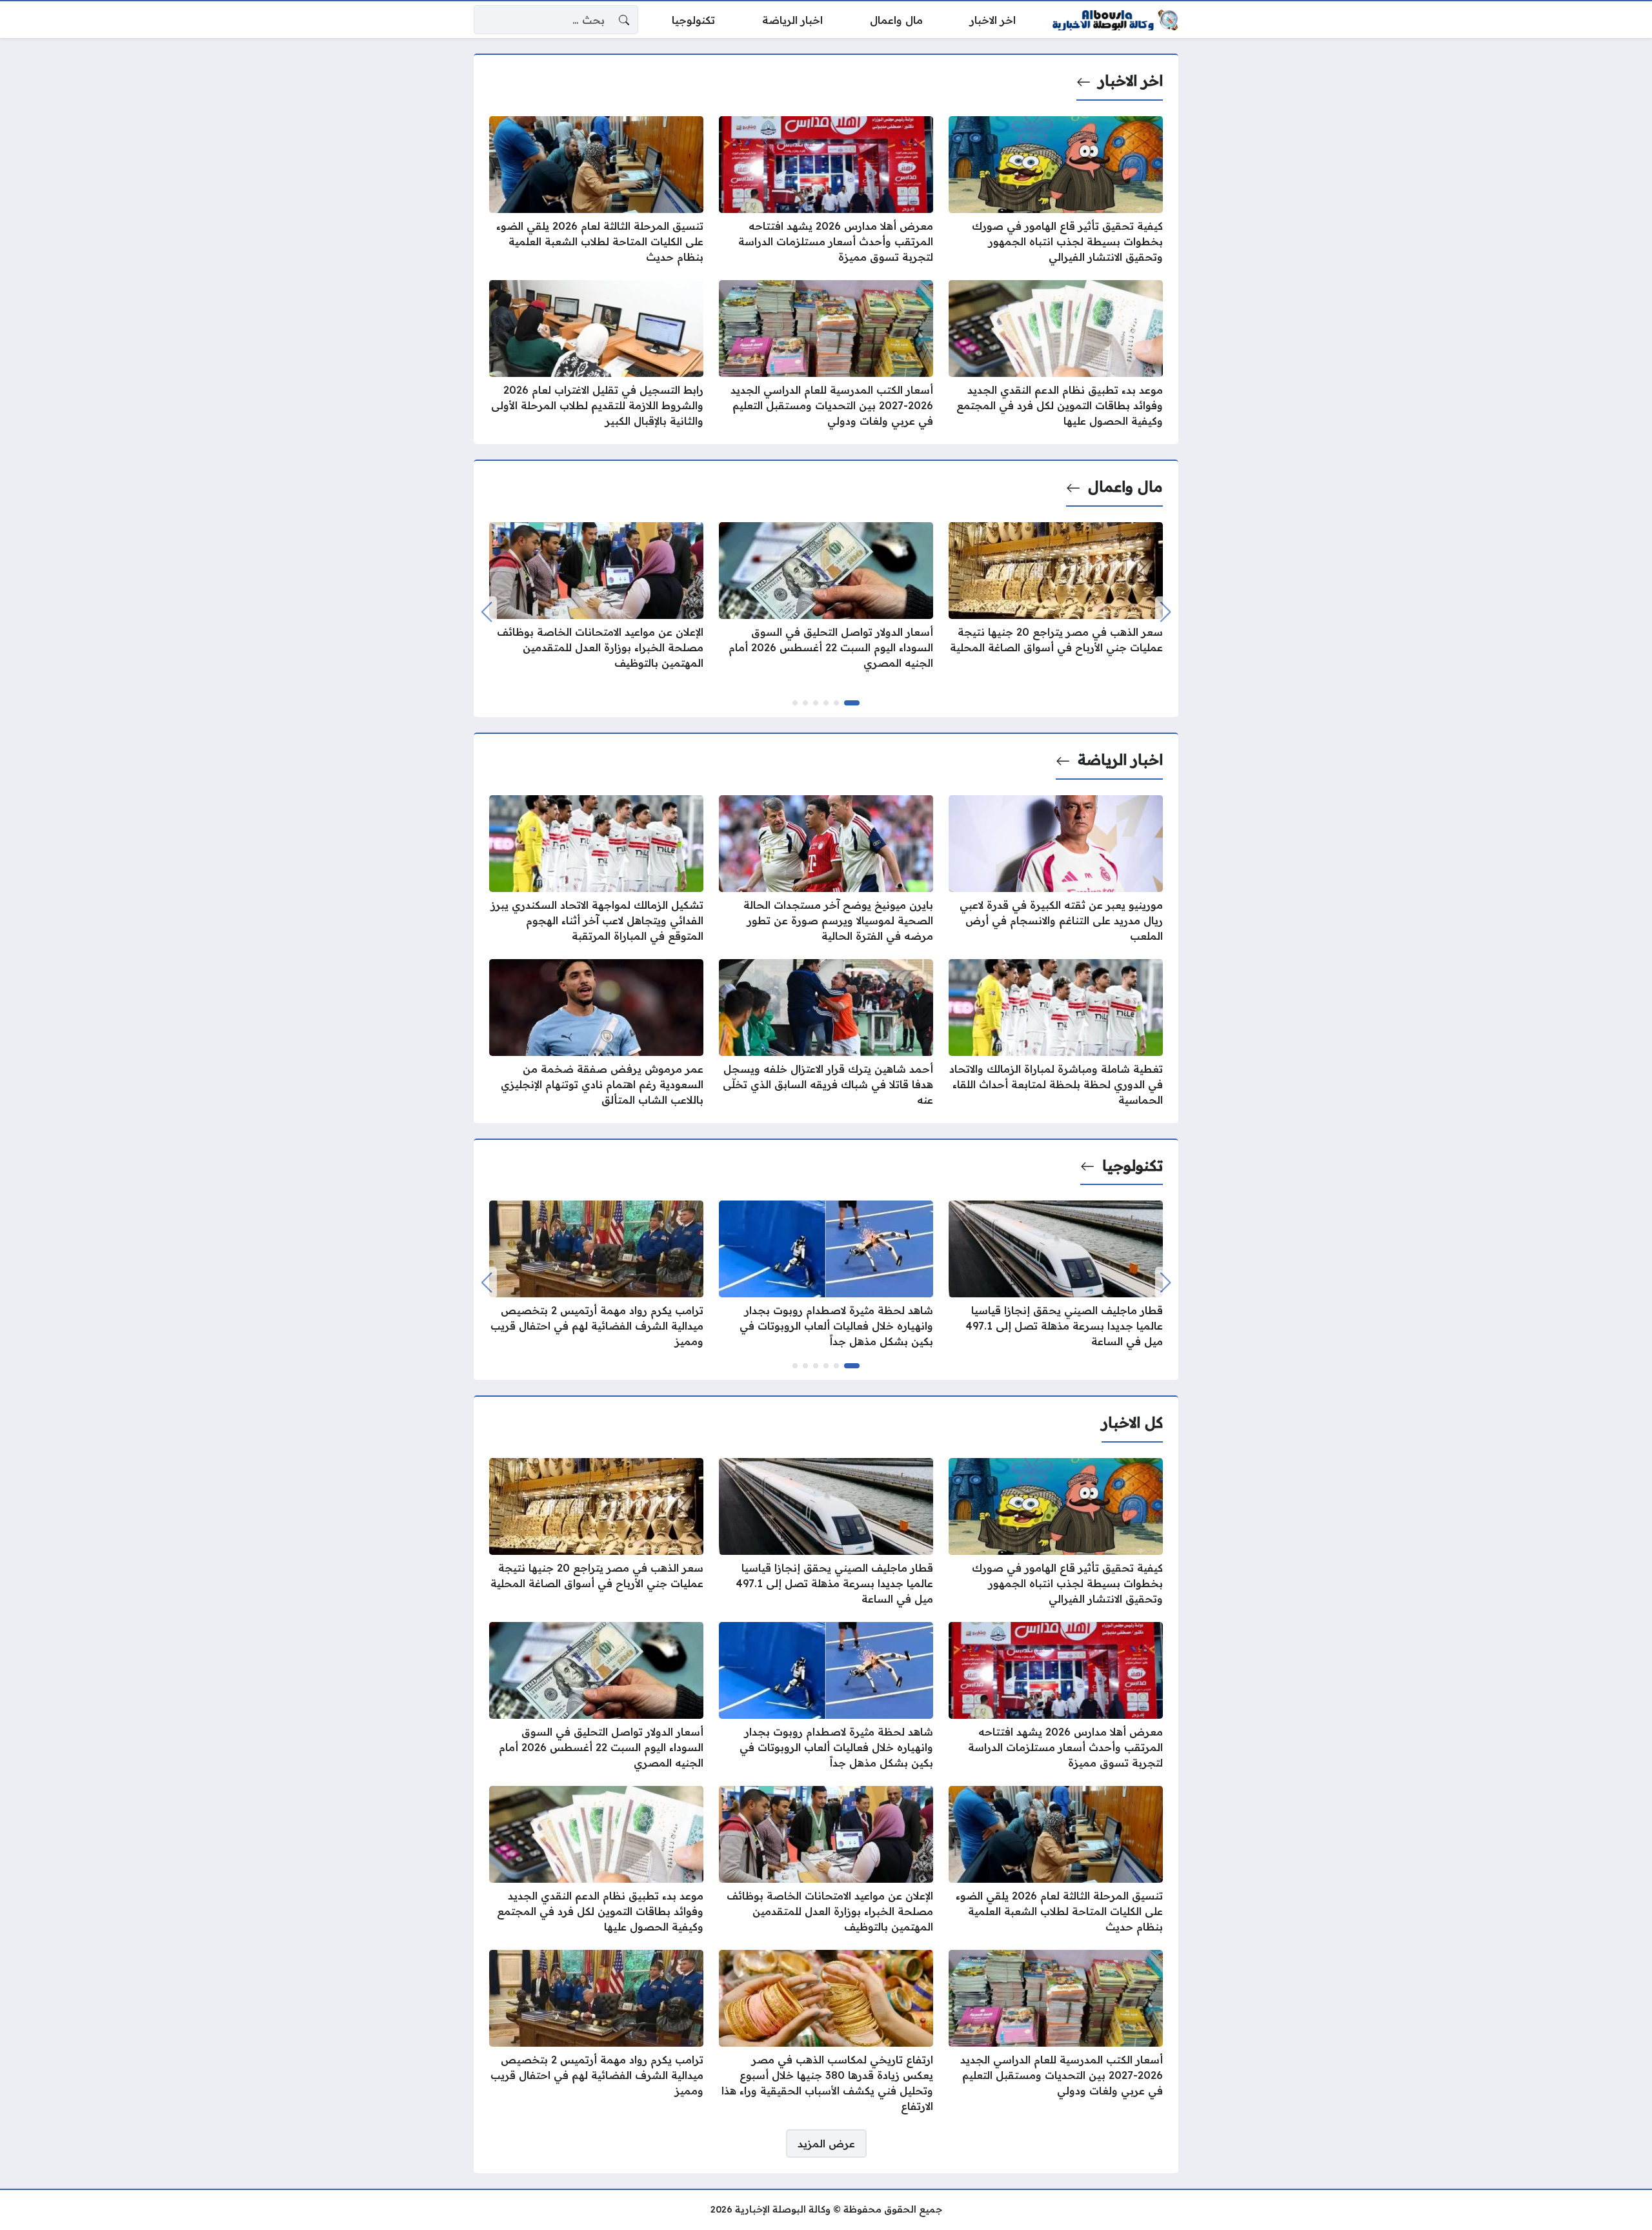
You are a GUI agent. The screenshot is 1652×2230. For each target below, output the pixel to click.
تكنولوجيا (1133, 1166)
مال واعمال (1125, 487)
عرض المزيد (826, 2144)
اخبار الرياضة (1120, 760)
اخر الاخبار (1131, 81)
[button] (852, 703)
